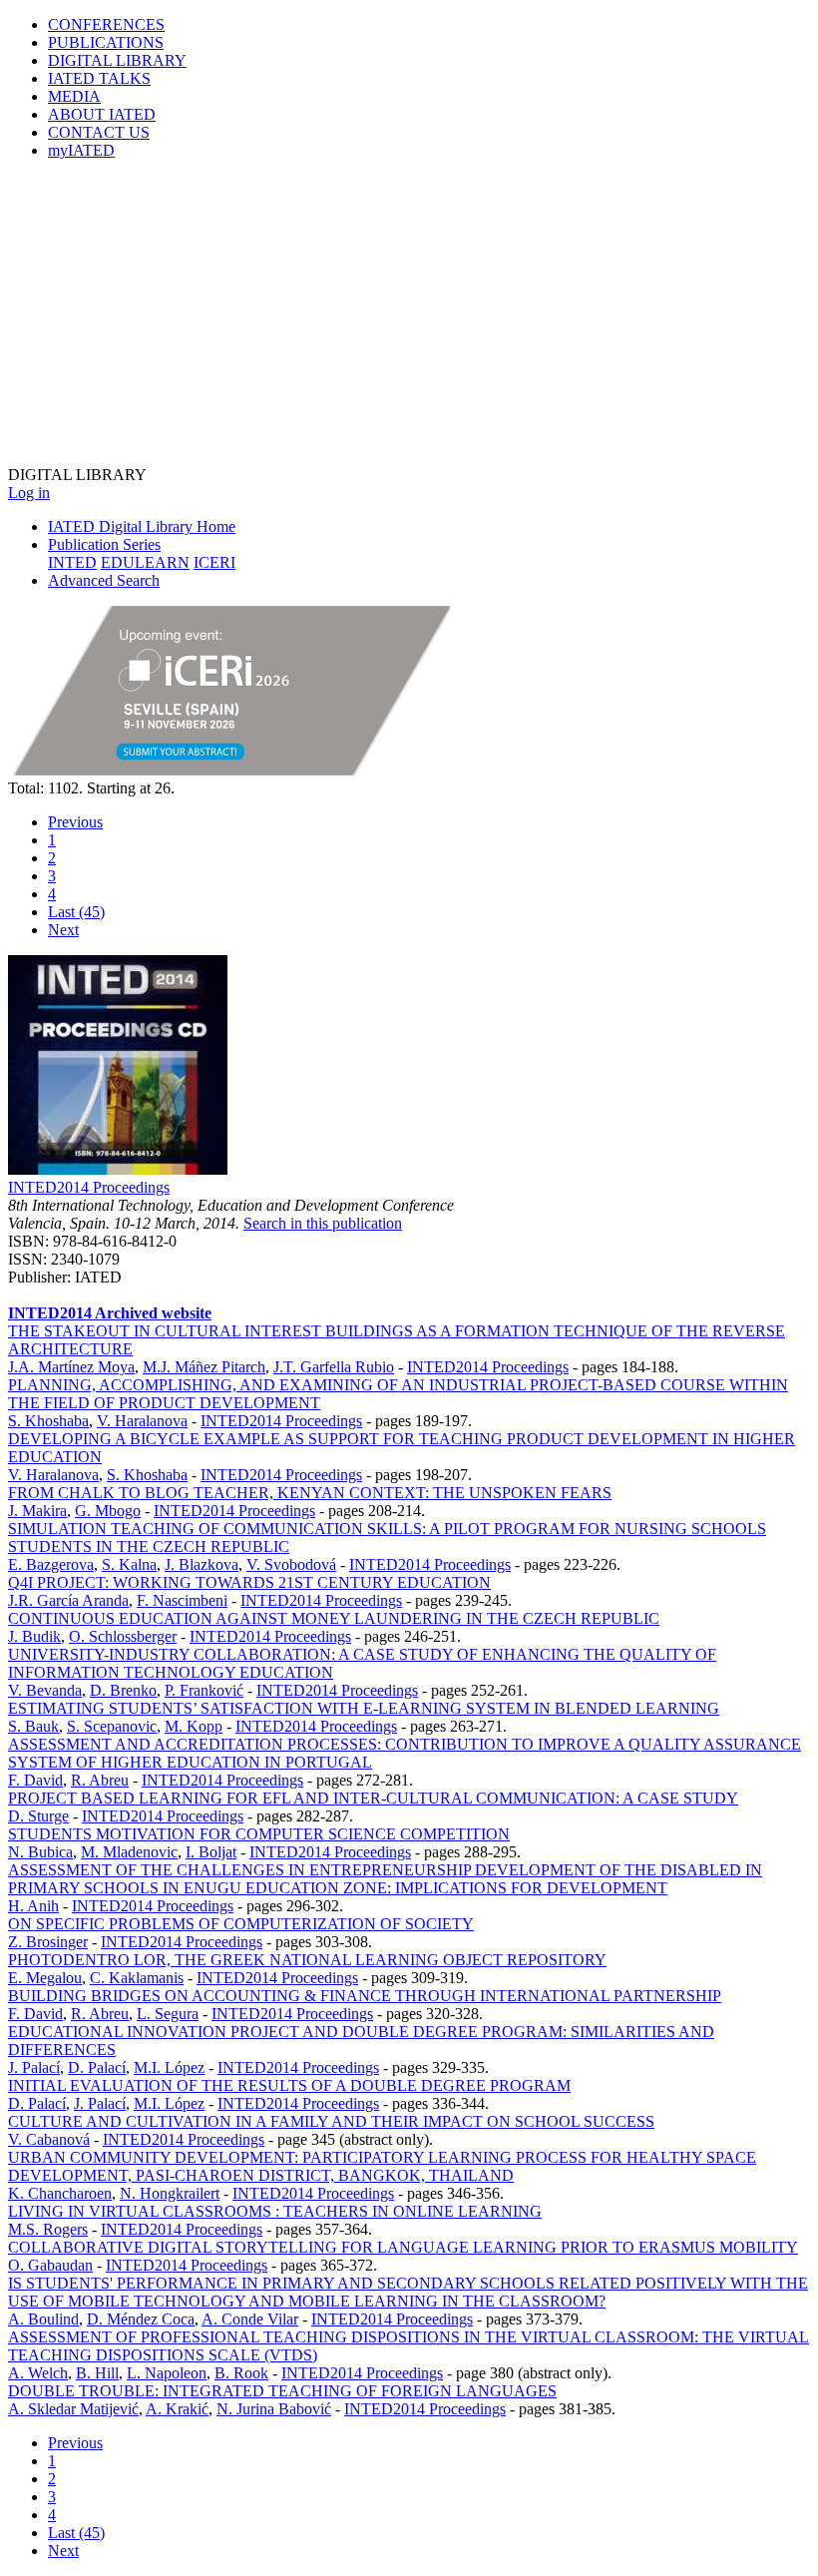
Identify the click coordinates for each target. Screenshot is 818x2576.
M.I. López (169, 2067)
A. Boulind (43, 2319)
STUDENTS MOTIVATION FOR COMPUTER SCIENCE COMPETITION (259, 1834)
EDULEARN (145, 562)
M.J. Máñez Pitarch (204, 1367)
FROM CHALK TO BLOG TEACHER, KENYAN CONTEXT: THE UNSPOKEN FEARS (310, 1493)
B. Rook (241, 2373)
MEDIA (74, 96)
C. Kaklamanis (137, 1978)
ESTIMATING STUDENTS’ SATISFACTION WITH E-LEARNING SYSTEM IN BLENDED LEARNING (364, 1708)
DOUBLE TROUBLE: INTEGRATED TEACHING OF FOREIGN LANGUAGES (282, 2391)
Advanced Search (104, 580)
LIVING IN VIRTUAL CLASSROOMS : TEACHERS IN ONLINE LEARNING (275, 2211)
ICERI (214, 562)
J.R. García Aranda (68, 1600)
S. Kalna (129, 1564)
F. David (35, 1780)
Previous (75, 822)
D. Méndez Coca (141, 2319)
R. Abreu (100, 1780)
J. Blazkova (202, 1564)
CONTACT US (99, 132)
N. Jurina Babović (274, 2409)
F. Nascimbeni (182, 1600)
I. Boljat (211, 1852)
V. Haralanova (142, 1421)
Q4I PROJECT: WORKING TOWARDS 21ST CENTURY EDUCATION (249, 1582)
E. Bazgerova (51, 1564)
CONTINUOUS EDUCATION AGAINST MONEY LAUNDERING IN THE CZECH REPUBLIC (334, 1618)
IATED (99, 78)
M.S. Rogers (48, 2229)
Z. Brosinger (48, 1942)
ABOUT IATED (102, 114)
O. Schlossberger (123, 1636)
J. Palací (34, 2067)
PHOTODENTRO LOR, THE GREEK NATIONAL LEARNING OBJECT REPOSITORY (307, 1960)
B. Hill (97, 2373)
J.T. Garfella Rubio (334, 1367)
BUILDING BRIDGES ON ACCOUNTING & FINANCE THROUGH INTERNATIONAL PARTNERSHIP (365, 1996)
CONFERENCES (106, 24)
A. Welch (38, 2373)
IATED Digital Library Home (142, 526)
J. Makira (37, 1511)
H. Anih (33, 1906)
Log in (29, 493)
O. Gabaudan (50, 2265)
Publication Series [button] (104, 544)
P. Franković (204, 1690)
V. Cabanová (49, 2139)
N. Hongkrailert (170, 2193)
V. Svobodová (291, 1564)
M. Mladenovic (129, 1852)
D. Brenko (123, 1690)
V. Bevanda (45, 1690)
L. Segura (168, 2014)
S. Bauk (33, 1726)
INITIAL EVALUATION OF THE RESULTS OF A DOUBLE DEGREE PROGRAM (289, 2085)
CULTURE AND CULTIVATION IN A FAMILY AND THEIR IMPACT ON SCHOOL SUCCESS (331, 2121)
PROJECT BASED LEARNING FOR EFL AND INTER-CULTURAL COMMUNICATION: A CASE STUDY (373, 1798)
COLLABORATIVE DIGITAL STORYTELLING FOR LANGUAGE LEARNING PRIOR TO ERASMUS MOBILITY (403, 2247)
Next (63, 930)
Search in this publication (323, 1223)
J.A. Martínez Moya (71, 1367)
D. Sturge (38, 1816)
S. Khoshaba (48, 1421)
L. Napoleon (167, 2373)
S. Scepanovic (112, 1726)
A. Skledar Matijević (73, 2409)
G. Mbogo (108, 1511)
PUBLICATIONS (106, 42)
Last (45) (76, 912)
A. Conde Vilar (250, 2319)
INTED (72, 562)
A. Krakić (177, 2409)
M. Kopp (194, 1726)
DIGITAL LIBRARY (117, 60)
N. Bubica (40, 1852)
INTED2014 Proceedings (89, 1187)
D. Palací (97, 2067)
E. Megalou (45, 1978)
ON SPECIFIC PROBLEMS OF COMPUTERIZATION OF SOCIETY (241, 1924)
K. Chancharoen (60, 2193)
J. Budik (34, 1636)
